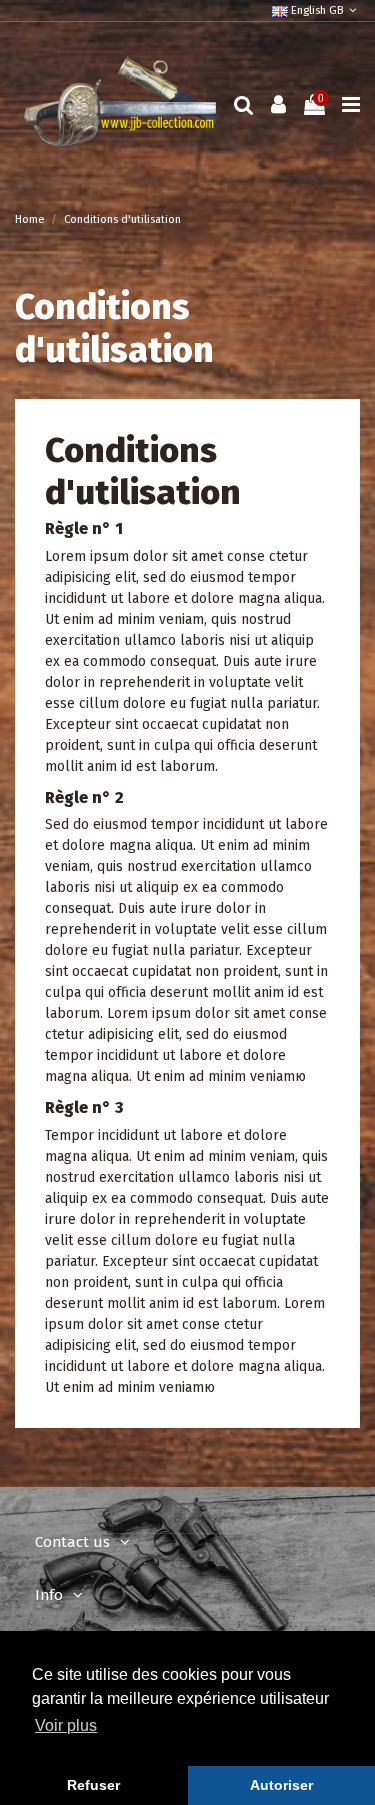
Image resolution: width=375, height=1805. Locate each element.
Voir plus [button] (66, 1725)
